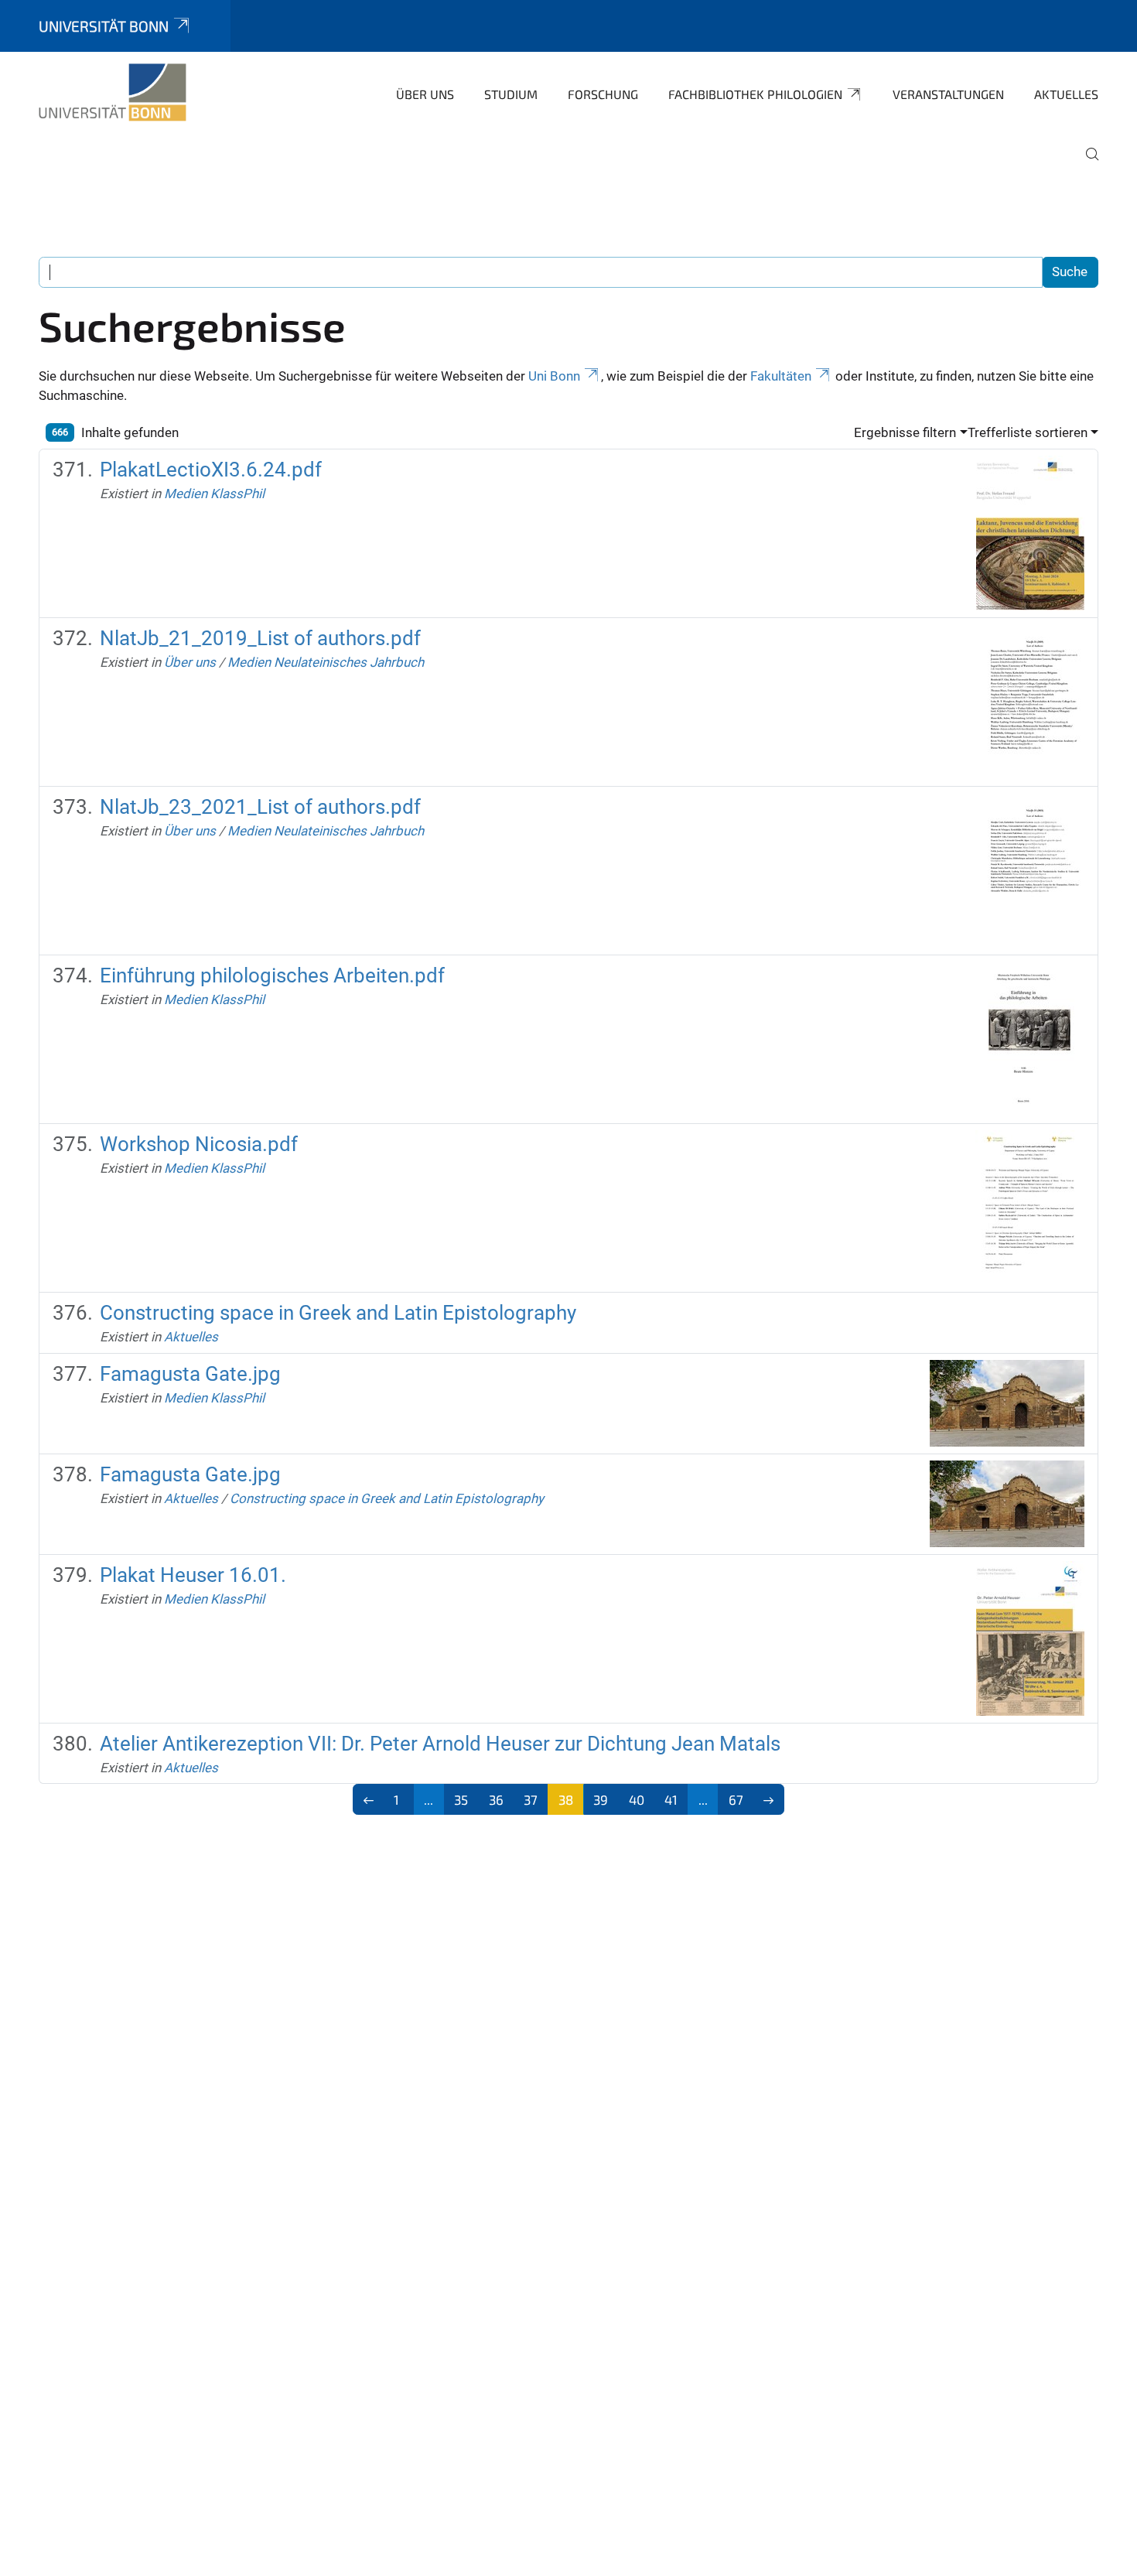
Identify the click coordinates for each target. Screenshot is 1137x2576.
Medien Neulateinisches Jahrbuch (326, 662)
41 (671, 1799)
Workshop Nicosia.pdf (199, 1144)
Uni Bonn (554, 376)
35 (461, 1799)
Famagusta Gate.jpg (190, 1374)
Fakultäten (781, 376)
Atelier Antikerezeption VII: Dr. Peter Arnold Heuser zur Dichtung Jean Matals (440, 1744)
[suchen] (1086, 165)
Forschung (603, 94)
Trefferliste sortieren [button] (1028, 432)
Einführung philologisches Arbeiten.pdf (272, 975)
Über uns (425, 94)
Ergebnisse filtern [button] (905, 432)
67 (736, 1799)
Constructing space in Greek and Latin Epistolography (338, 1313)
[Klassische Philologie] (113, 93)
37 (531, 1799)
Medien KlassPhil (214, 494)
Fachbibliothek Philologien (755, 94)
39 (601, 1799)
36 (496, 1799)
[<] (369, 1799)
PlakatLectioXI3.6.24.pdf (211, 470)
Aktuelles (1066, 94)
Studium (511, 94)
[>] (769, 1799)
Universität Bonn (104, 26)
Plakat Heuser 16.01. (193, 1575)
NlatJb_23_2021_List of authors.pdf (260, 807)
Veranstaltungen (948, 94)
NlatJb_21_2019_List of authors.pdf (260, 638)
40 (637, 1799)
